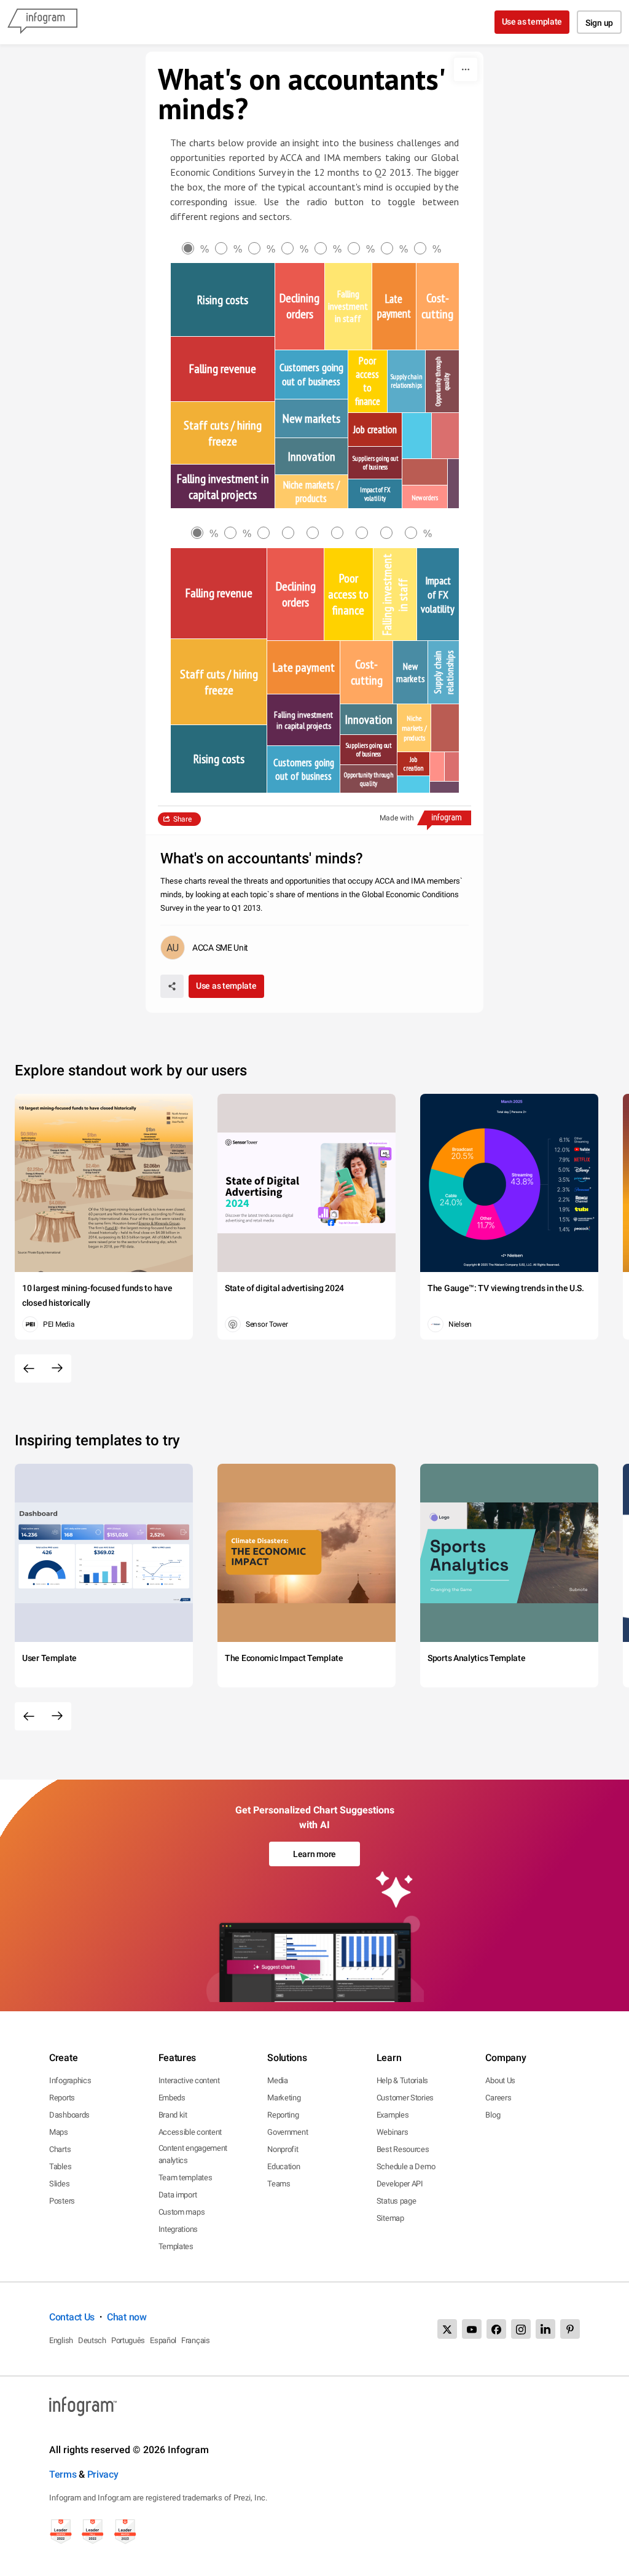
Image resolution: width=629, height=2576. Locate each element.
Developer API (400, 2184)
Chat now (127, 2317)
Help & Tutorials (402, 2080)
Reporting (283, 2115)
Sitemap (390, 2218)
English (61, 2340)
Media (278, 2080)
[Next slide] (57, 1368)
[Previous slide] (29, 1368)
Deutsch (92, 2340)
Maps (59, 2132)
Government (287, 2132)
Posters (62, 2201)
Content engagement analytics (193, 2154)
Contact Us (72, 2317)
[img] (223, 300)
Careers (498, 2098)
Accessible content (190, 2132)
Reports (62, 2098)
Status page (397, 2201)
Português (128, 2340)
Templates (176, 2246)
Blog (493, 2115)
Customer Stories (405, 2098)
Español (163, 2340)
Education (283, 2166)
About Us (500, 2080)
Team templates (186, 2177)
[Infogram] (42, 22)
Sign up (599, 23)
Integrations (178, 2229)
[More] (466, 69)
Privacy (103, 2474)
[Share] (172, 986)
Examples (393, 2115)
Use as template (532, 22)
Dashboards (69, 2115)
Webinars (393, 2132)
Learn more (314, 1854)
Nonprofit (283, 2149)
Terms (63, 2474)
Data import (178, 2195)
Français (196, 2340)
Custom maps (182, 2212)
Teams (279, 2184)
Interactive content (189, 2080)
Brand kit (173, 2115)
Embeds (172, 2098)
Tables (60, 2166)
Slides (59, 2184)
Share (182, 819)
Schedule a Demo (406, 2166)
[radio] (198, 249)
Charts (60, 2149)
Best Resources (403, 2149)
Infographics (70, 2080)
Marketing (284, 2098)
